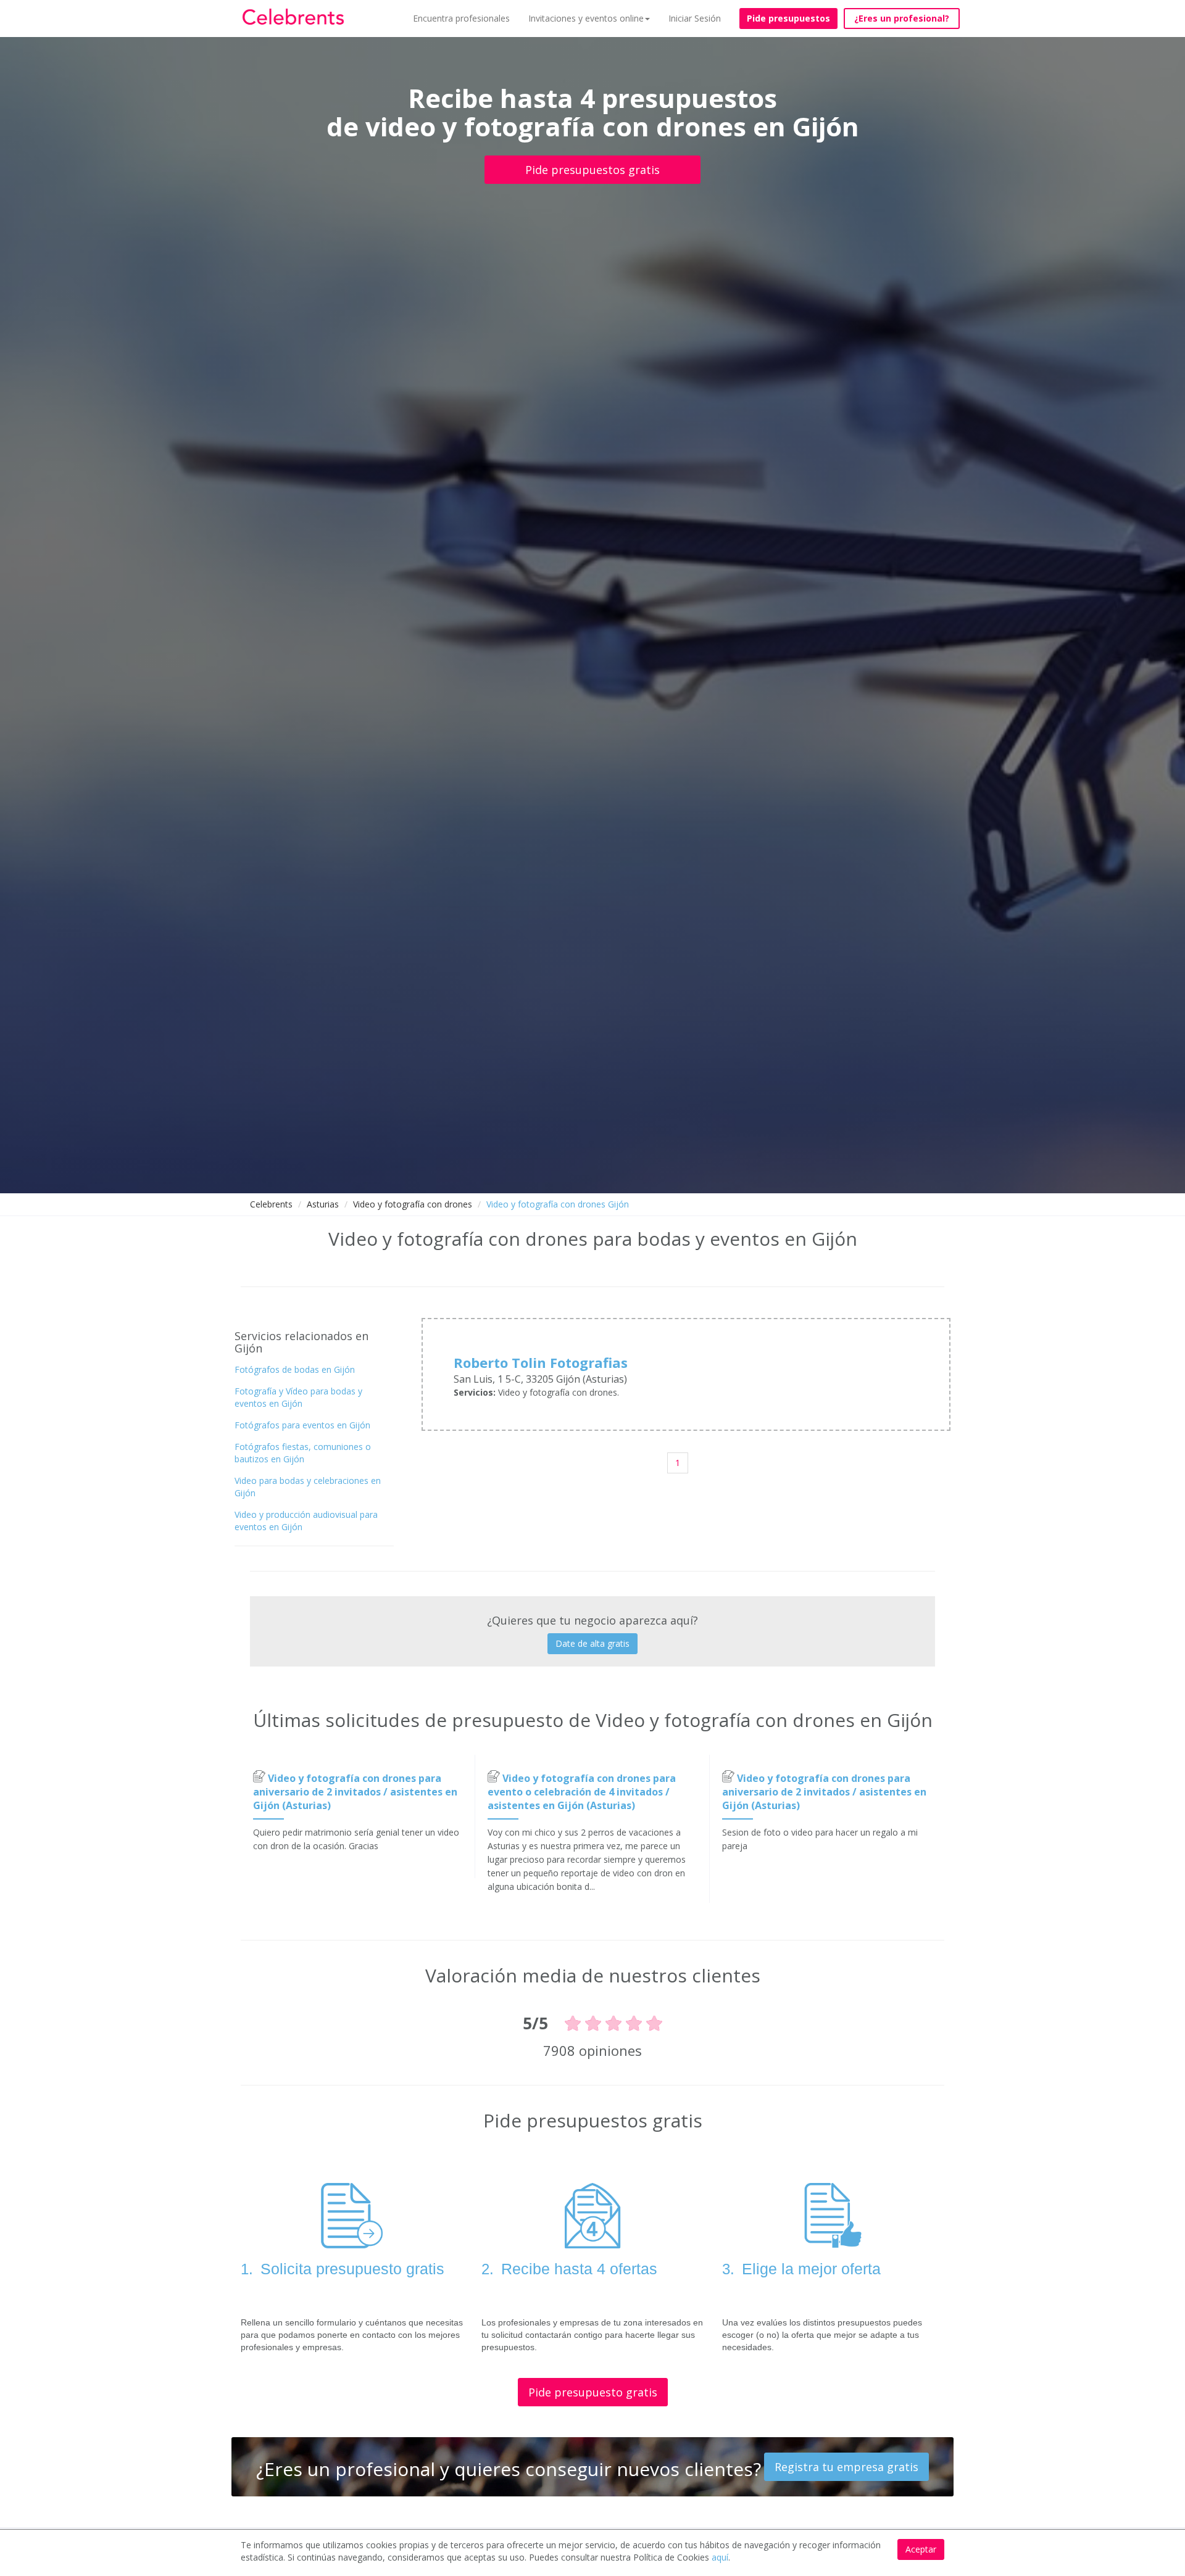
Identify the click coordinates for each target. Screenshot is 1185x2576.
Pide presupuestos (788, 18)
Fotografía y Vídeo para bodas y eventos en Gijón (298, 1397)
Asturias (323, 1204)
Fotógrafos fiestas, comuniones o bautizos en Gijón (303, 1453)
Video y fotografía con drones (413, 1204)
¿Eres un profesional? (902, 18)
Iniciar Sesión (695, 18)
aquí (720, 2557)
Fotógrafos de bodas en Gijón (295, 1369)
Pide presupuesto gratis (593, 2392)
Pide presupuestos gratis (592, 170)
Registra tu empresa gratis (846, 2467)
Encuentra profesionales (461, 18)
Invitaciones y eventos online (586, 18)
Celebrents (271, 1204)
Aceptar (921, 2549)
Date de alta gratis (592, 1643)
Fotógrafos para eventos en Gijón (302, 1425)
